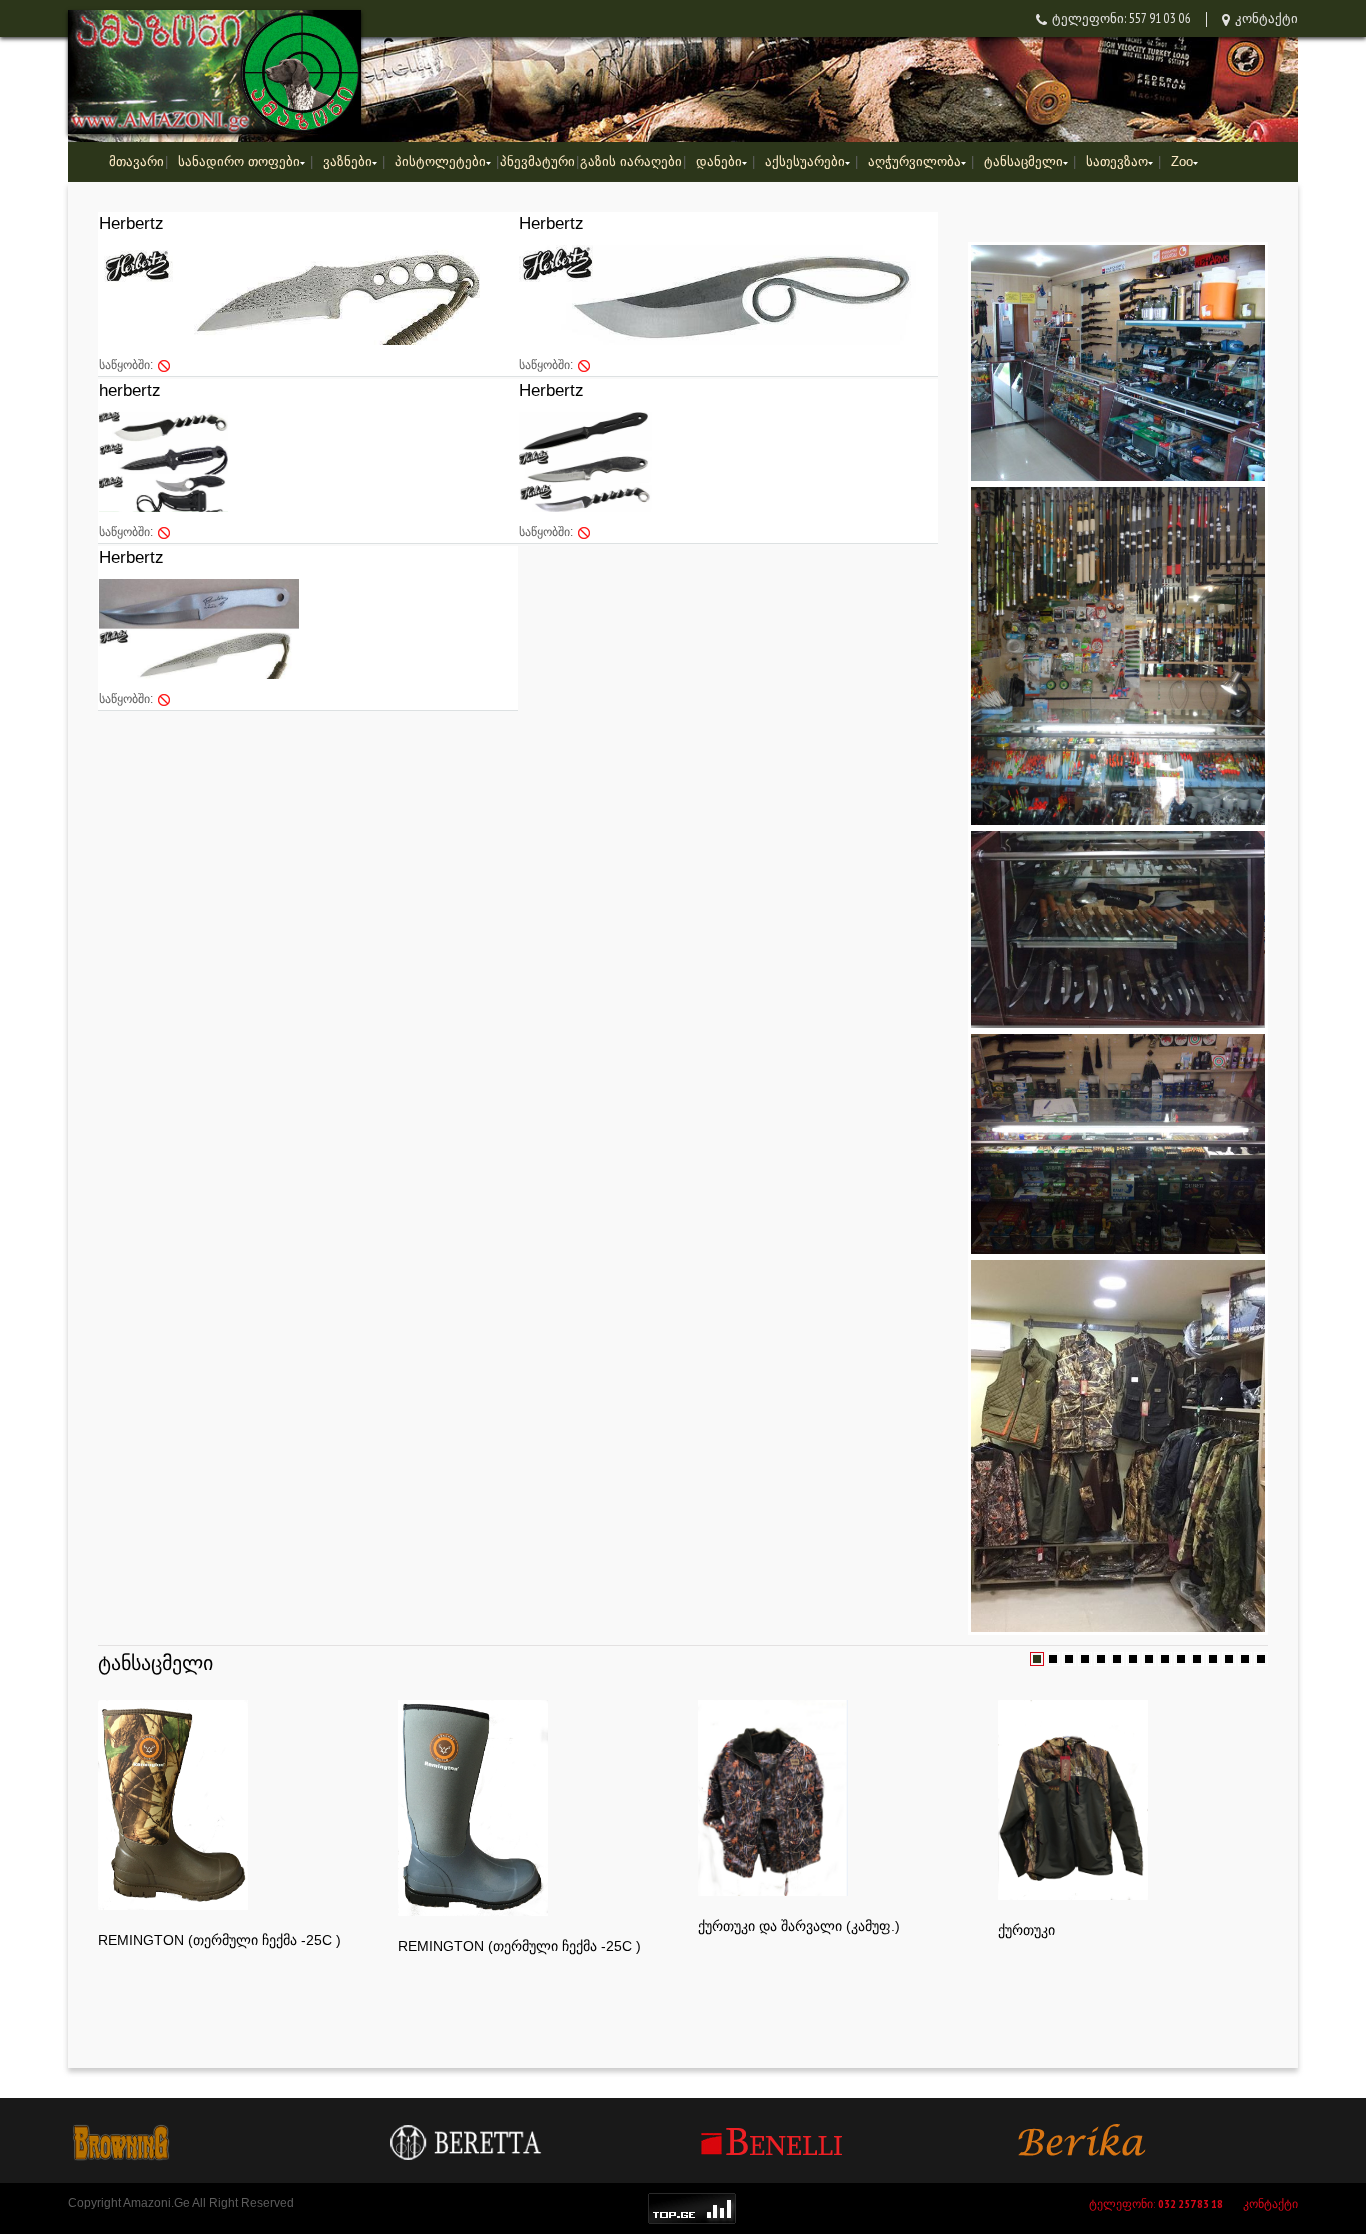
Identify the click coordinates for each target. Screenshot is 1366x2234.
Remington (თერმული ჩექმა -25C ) (219, 1940)
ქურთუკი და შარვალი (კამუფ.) (799, 1926)
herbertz (130, 390)
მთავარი (136, 161)
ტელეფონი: (1156, 2203)
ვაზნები (347, 161)
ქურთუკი (1026, 1930)
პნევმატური (537, 161)
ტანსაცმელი (1023, 161)
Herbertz (131, 223)
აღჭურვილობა (914, 161)
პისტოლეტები (440, 161)
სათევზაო (1117, 161)
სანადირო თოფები (239, 161)
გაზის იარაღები (631, 161)
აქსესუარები (805, 161)
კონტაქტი (1266, 18)
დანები (719, 161)
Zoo (1182, 161)
